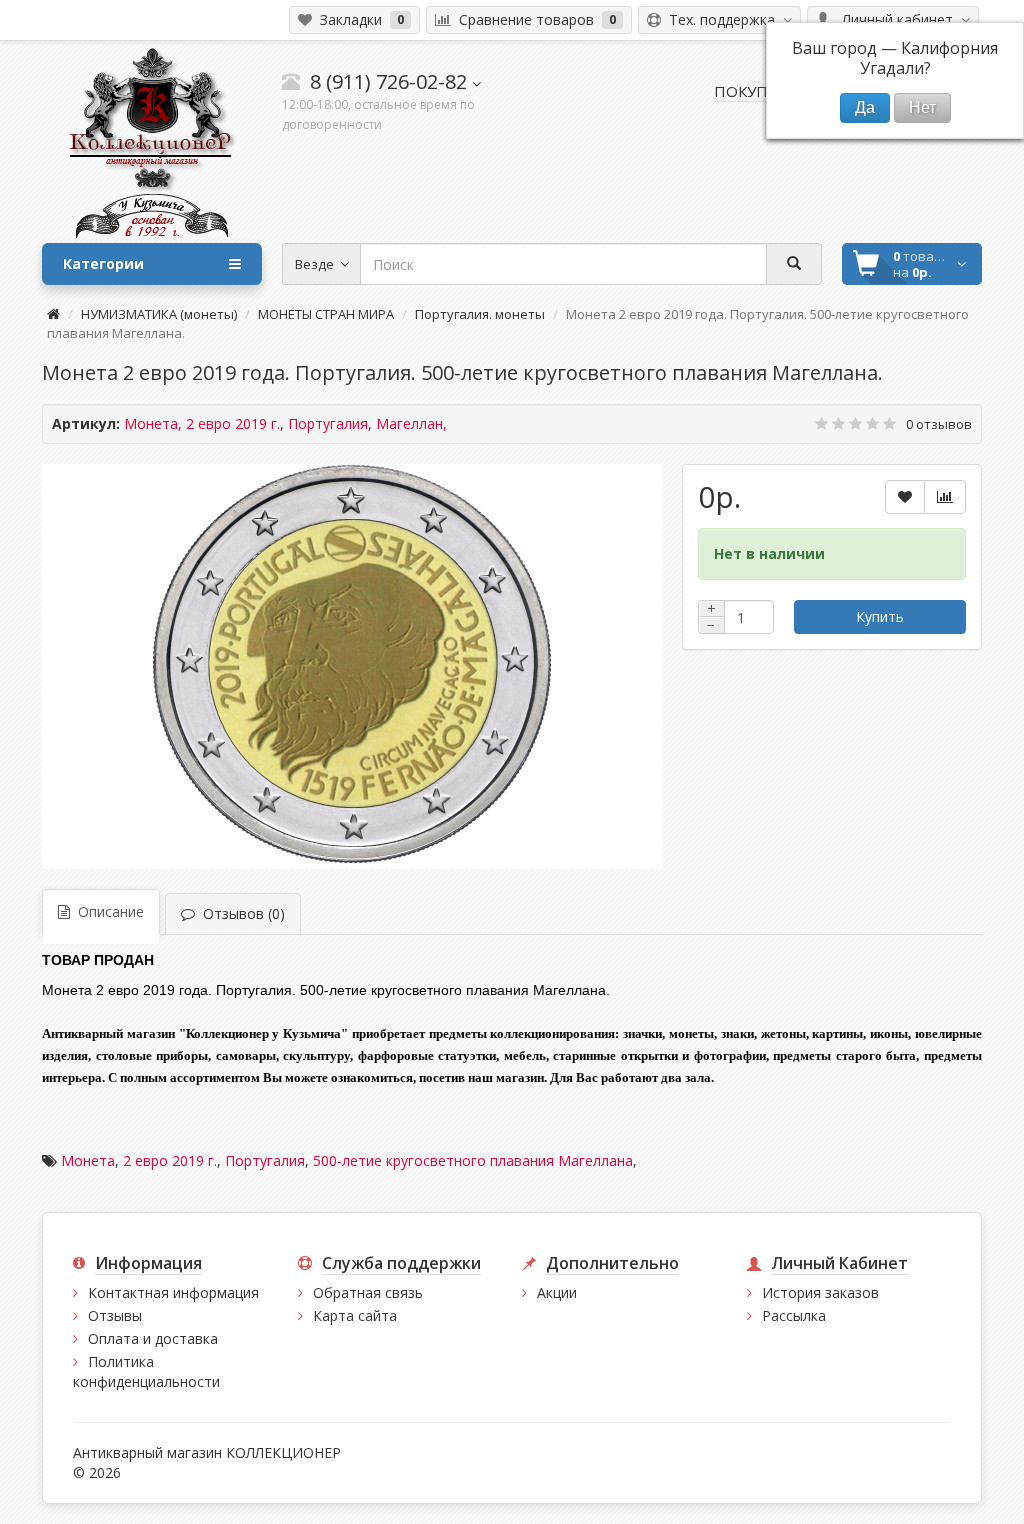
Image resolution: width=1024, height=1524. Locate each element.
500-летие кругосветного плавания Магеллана (473, 1160)
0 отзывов (939, 424)
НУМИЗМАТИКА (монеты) (159, 314)
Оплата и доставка (153, 1338)
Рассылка (794, 1315)
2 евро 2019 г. (170, 1160)
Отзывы (115, 1315)
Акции (557, 1292)
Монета (88, 1160)
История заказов (820, 1292)
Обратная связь (368, 1292)
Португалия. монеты (480, 314)
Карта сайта (355, 1315)
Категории (103, 263)
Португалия (265, 1160)
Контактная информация (173, 1292)
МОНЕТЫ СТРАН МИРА (326, 314)
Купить (880, 616)
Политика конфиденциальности (146, 1371)
